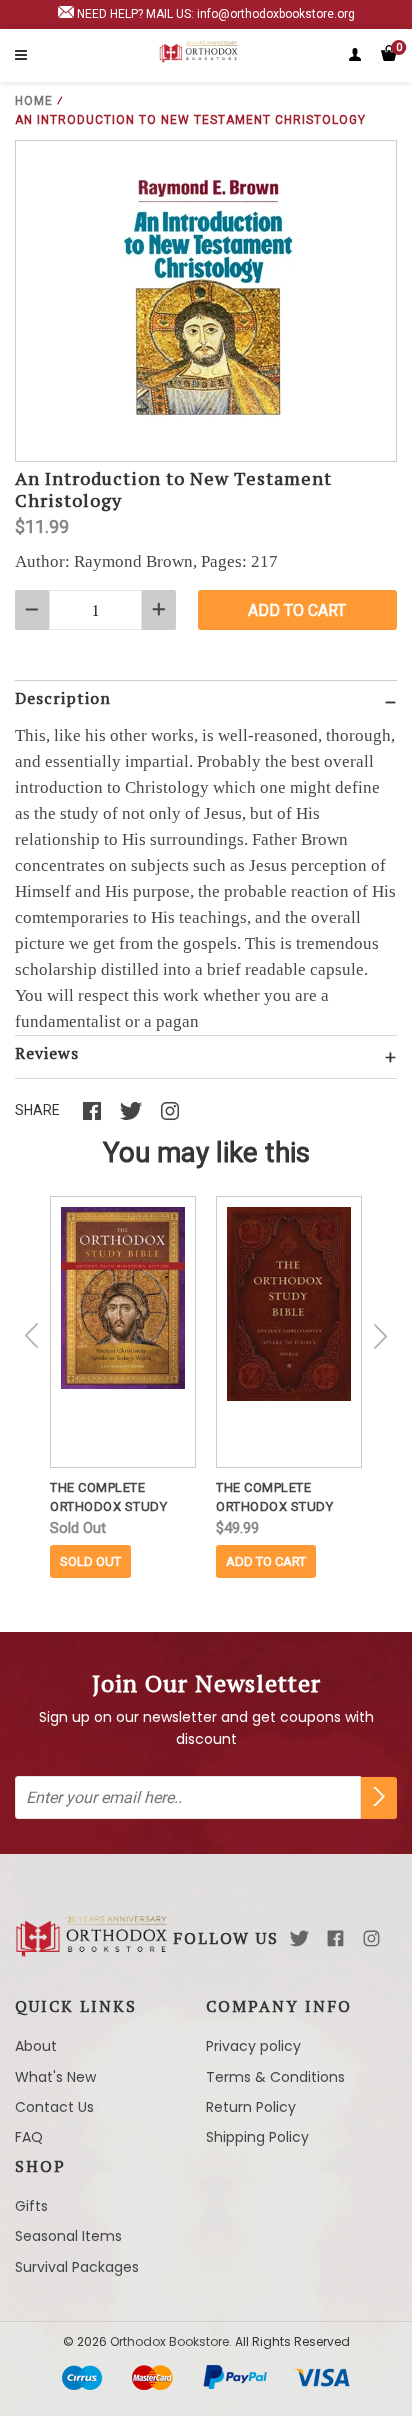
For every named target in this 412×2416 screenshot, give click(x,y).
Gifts (31, 2206)
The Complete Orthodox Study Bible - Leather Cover (108, 1498)
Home (34, 101)
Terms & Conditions (275, 2077)
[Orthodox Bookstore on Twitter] (299, 1938)
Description (63, 698)
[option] (123, 1387)
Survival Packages (77, 2267)
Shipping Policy (257, 2137)
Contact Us (54, 2107)
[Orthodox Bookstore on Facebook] (335, 1938)
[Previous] (32, 1336)
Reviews (47, 1053)
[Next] (380, 1336)
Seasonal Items (68, 2236)
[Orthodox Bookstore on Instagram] (371, 1938)
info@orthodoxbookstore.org (276, 14)
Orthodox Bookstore (169, 2341)
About (36, 2046)
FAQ (29, 2137)
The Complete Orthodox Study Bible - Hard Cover (281, 1498)
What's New (55, 2077)
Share (37, 1110)
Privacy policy (253, 2046)
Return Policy (251, 2107)
